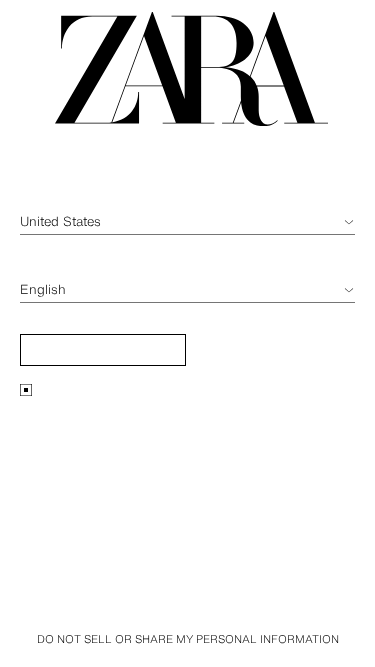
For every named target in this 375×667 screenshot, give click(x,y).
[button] (103, 350)
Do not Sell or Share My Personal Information (188, 639)
